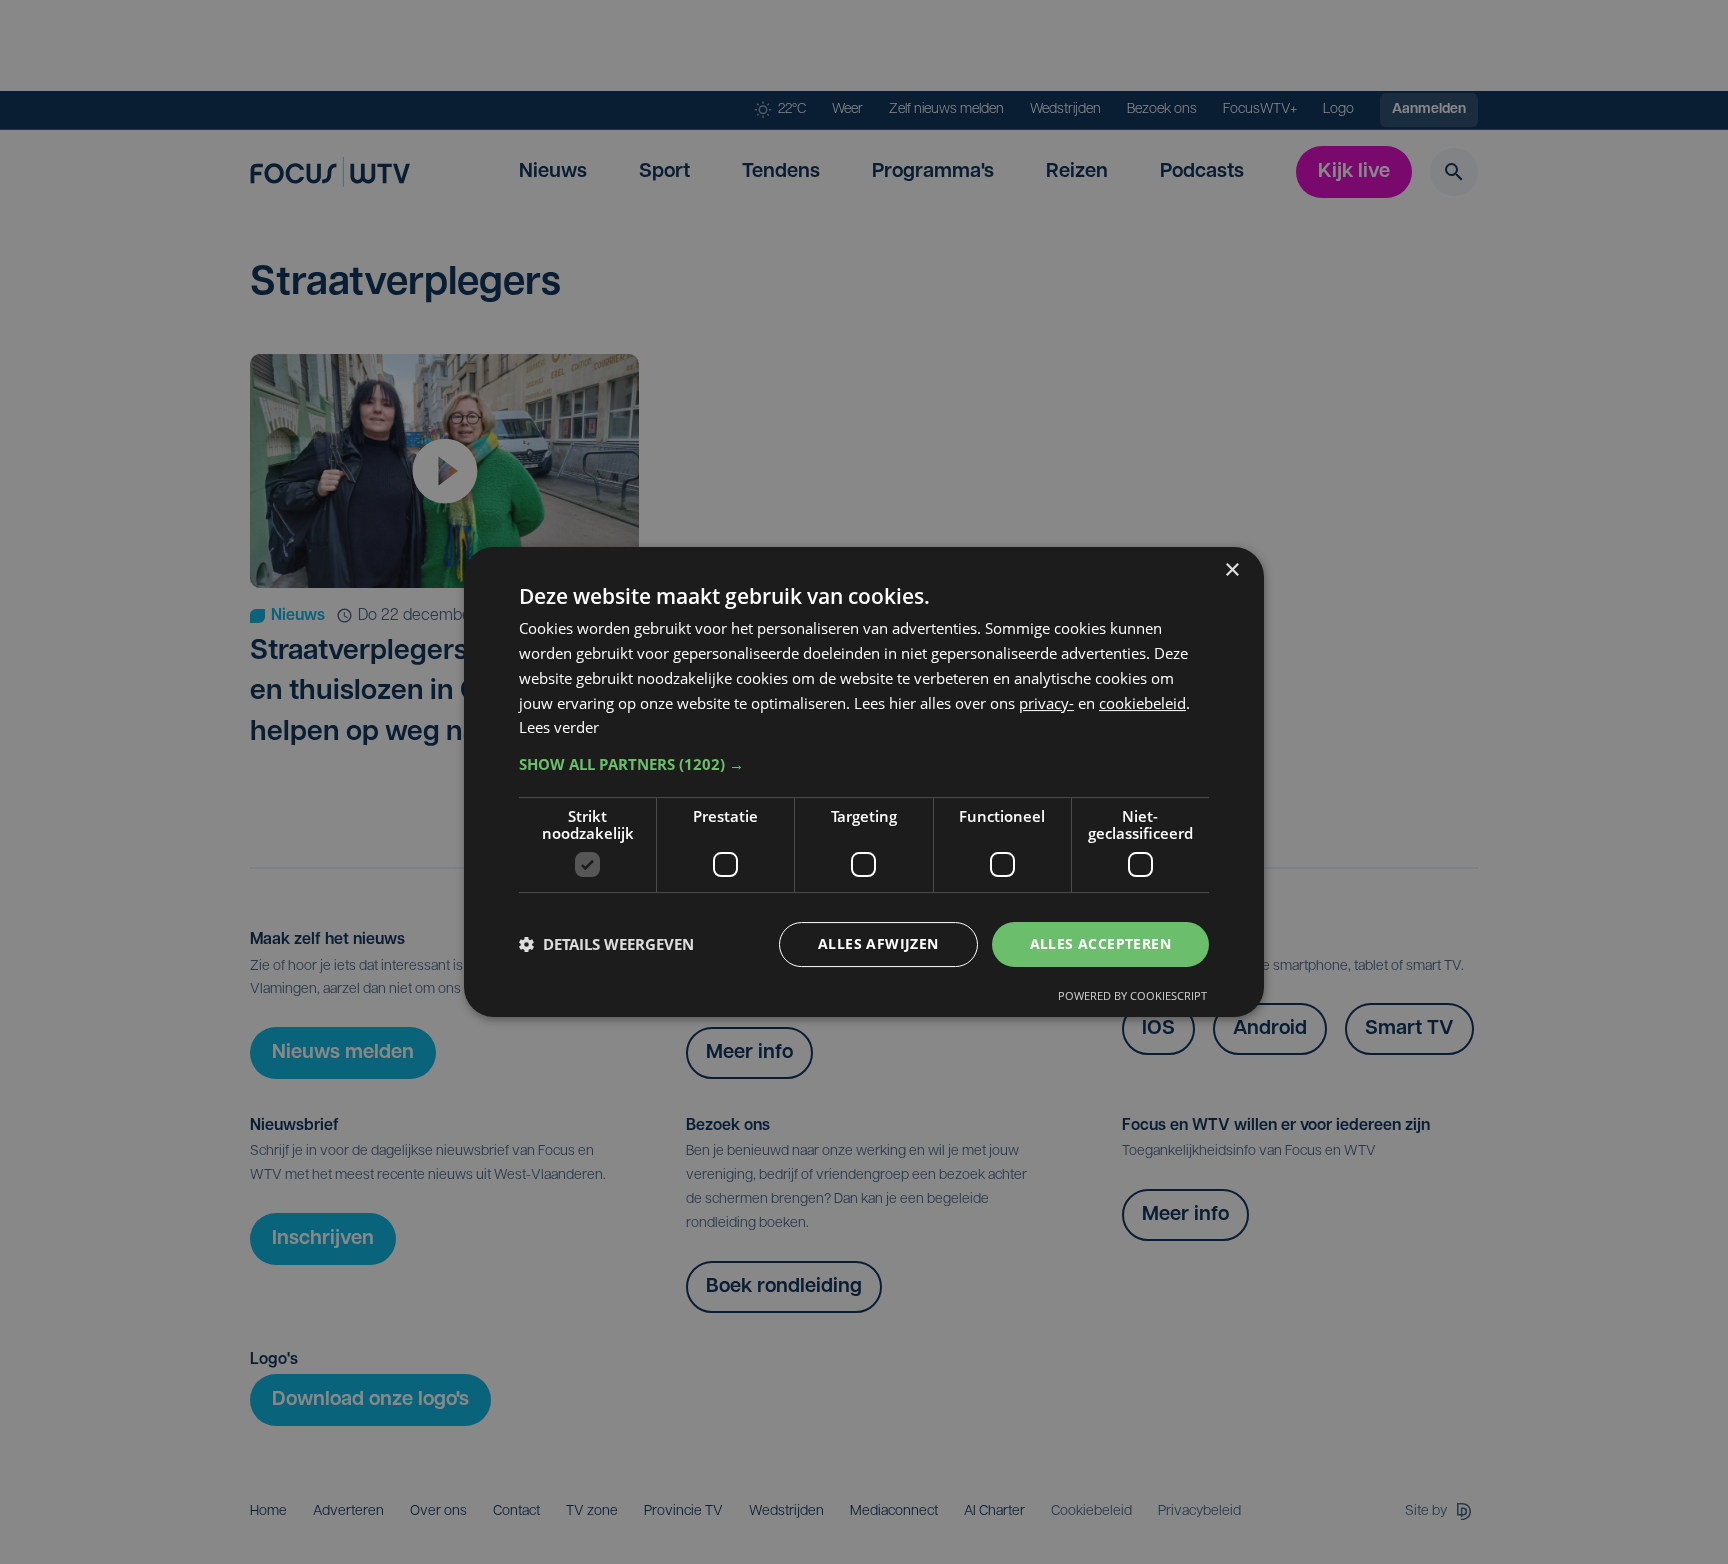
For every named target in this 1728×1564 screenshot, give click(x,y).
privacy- (1046, 703)
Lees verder (559, 727)
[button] (864, 764)
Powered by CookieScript (1132, 995)
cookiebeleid (1142, 703)
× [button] (1231, 570)
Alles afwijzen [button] (878, 943)
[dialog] (864, 782)
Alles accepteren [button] (1100, 943)
